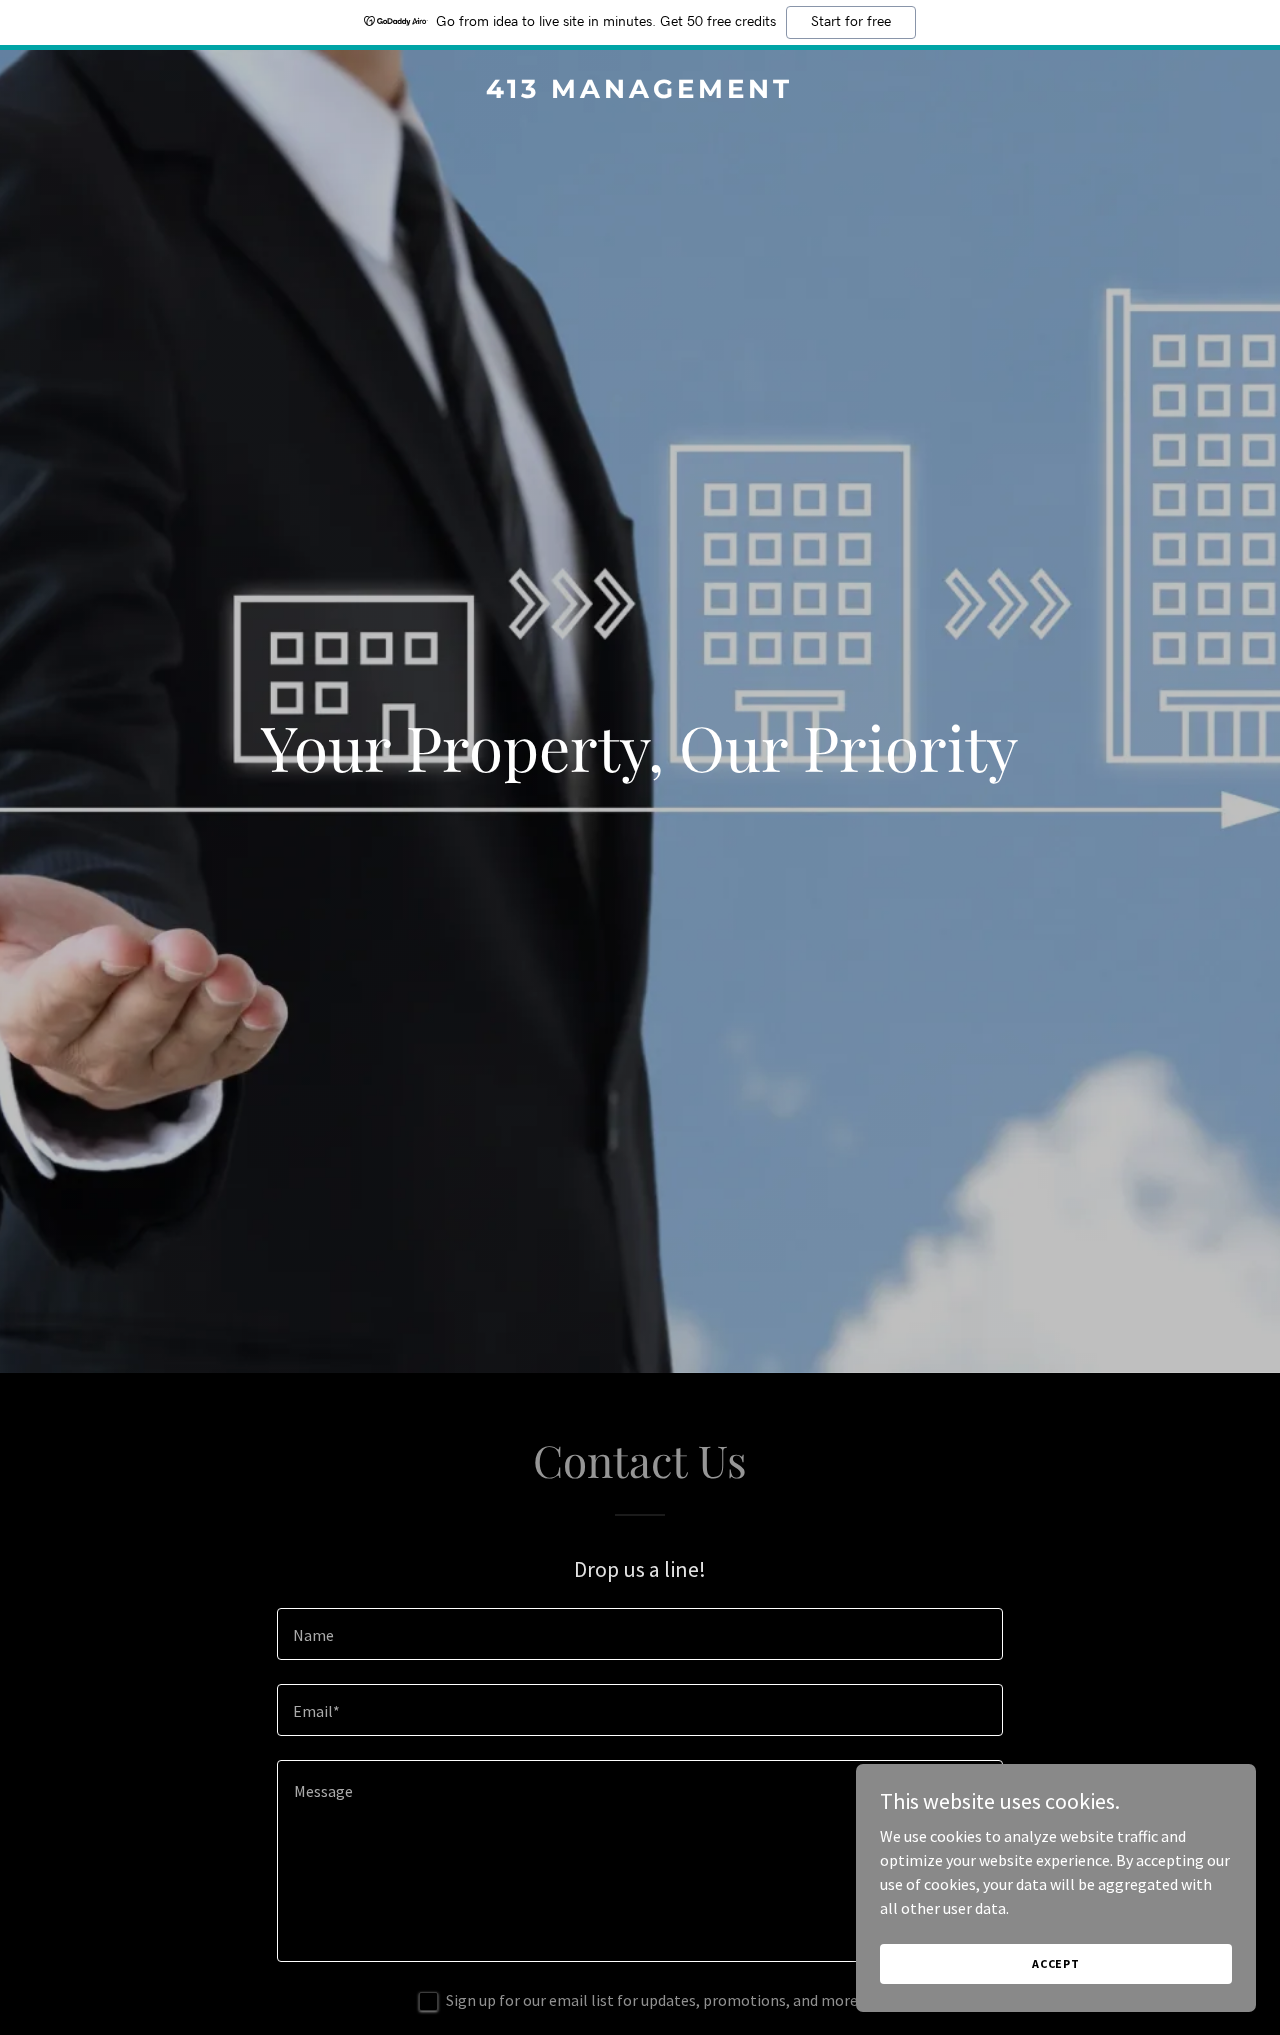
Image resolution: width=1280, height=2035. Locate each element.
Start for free (851, 22)
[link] (640, 92)
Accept (1056, 1963)
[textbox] (639, 1634)
